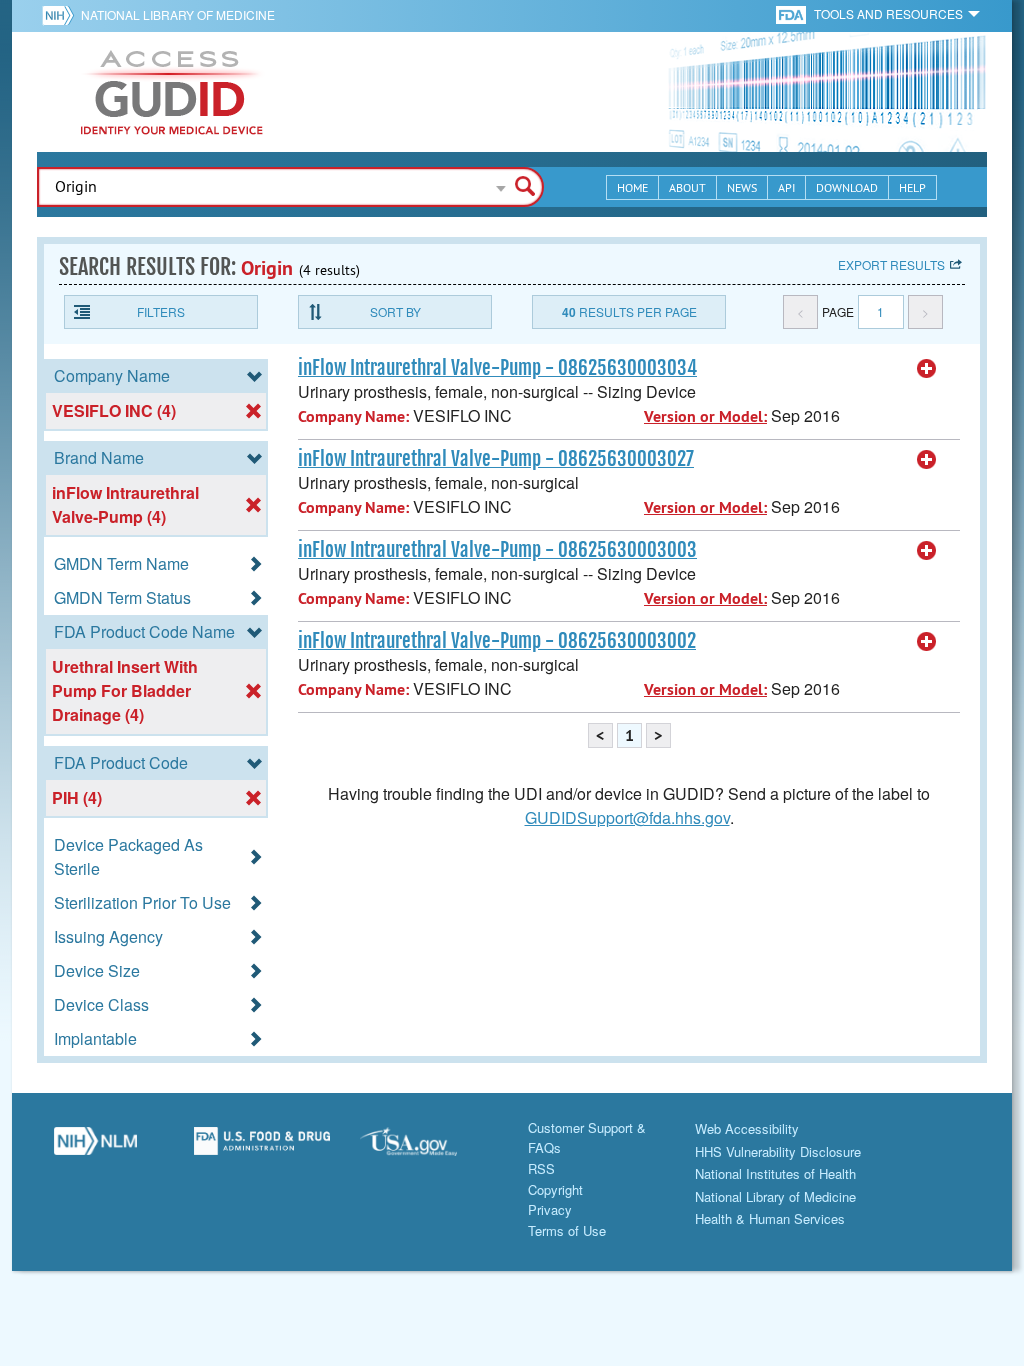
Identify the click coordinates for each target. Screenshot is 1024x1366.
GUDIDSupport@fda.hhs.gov (627, 817)
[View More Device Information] (927, 369)
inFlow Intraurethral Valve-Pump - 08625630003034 (497, 368)
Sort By (395, 311)
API (786, 187)
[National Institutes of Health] (61, 15)
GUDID (172, 92)
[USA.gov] (428, 1149)
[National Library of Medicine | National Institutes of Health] (95, 1149)
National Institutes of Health (775, 1173)
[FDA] (792, 13)
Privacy (550, 1209)
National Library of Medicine (178, 14)
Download (847, 187)
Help (912, 187)
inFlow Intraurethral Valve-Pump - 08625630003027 (496, 459)
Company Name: (353, 416)
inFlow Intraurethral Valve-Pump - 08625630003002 (497, 641)
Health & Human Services (770, 1218)
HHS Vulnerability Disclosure (778, 1151)
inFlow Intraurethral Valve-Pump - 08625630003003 (497, 550)
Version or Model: (705, 416)
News (742, 187)
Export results (891, 264)
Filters (161, 311)
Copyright (555, 1189)
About (687, 187)
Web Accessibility (747, 1128)
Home (632, 187)
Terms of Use (567, 1230)
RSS (541, 1168)
